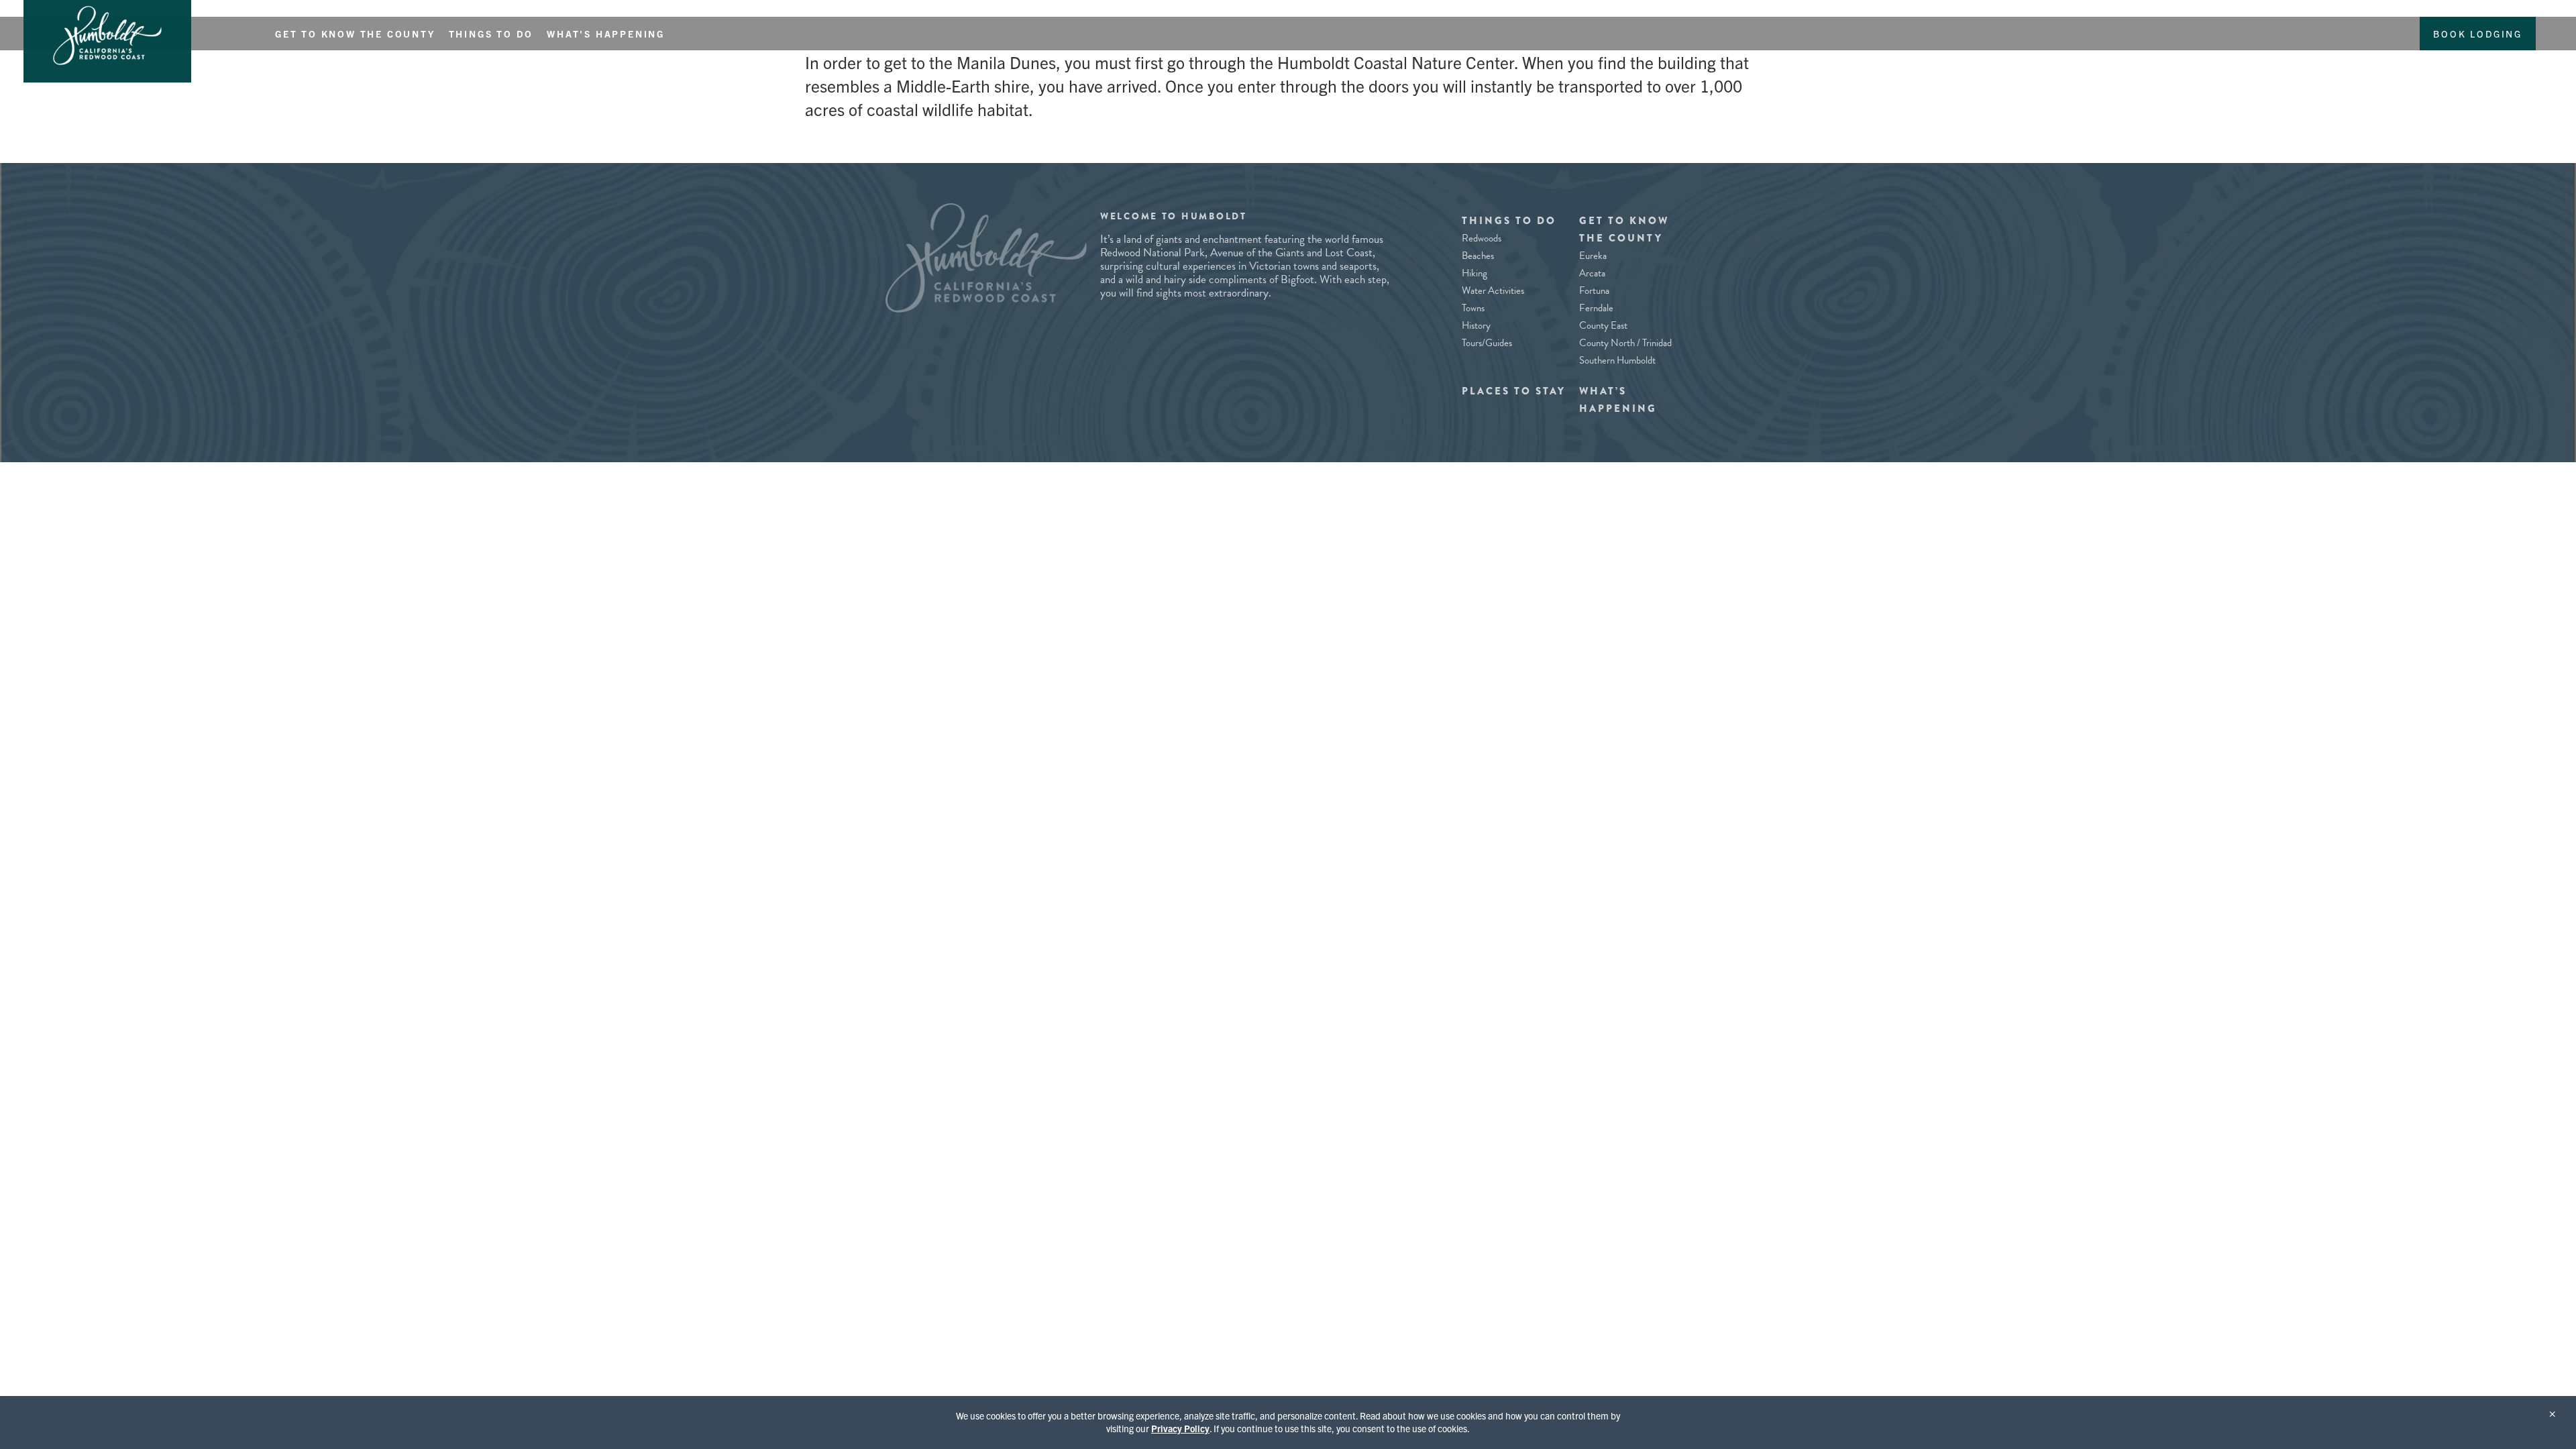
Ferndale (1596, 308)
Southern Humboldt (1617, 360)
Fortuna (1594, 290)
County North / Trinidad (1625, 343)
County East (1603, 325)
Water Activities (1493, 290)
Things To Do (491, 34)
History (1476, 325)
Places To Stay (1514, 391)
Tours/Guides (1487, 343)
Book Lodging (2478, 34)
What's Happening (606, 34)
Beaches (1478, 256)
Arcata (1592, 273)
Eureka (1593, 256)
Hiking (1474, 273)
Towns (1473, 308)
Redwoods (1482, 238)
